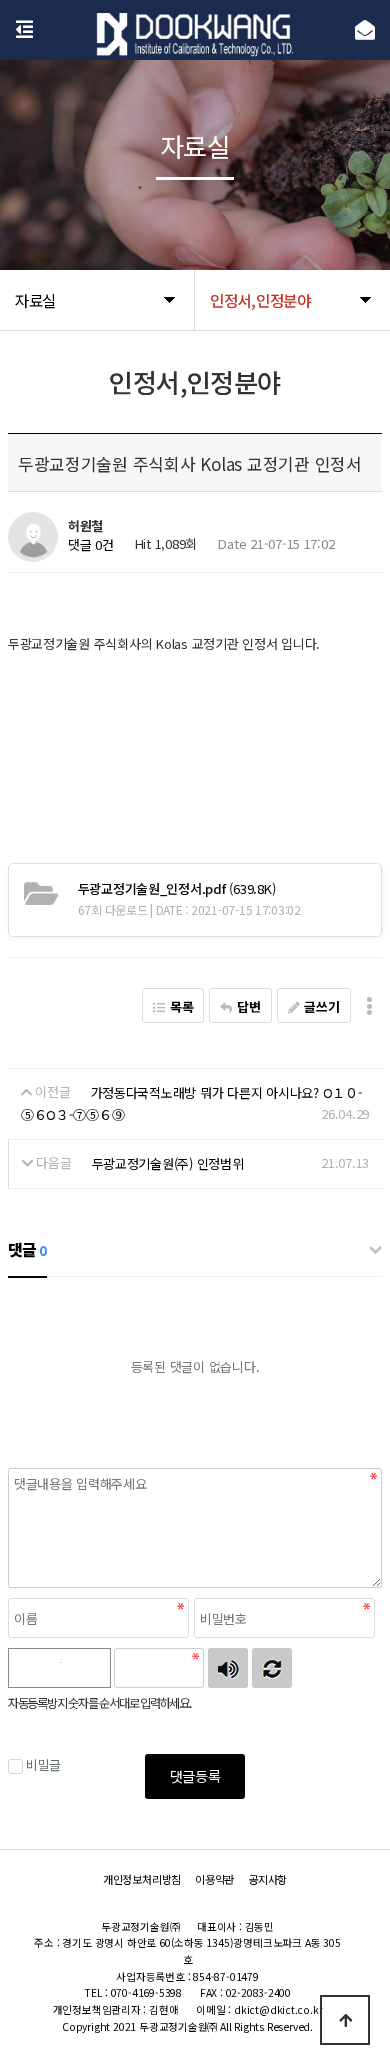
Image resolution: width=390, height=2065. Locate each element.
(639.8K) (177, 888)
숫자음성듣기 (228, 1668)
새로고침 (272, 1668)
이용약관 (214, 1879)
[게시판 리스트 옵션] (369, 1005)
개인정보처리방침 (142, 1879)
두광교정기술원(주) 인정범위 (168, 1163)
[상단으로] (345, 2020)
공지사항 (267, 1879)
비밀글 (43, 1764)
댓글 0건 (91, 545)
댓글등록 (195, 1775)
